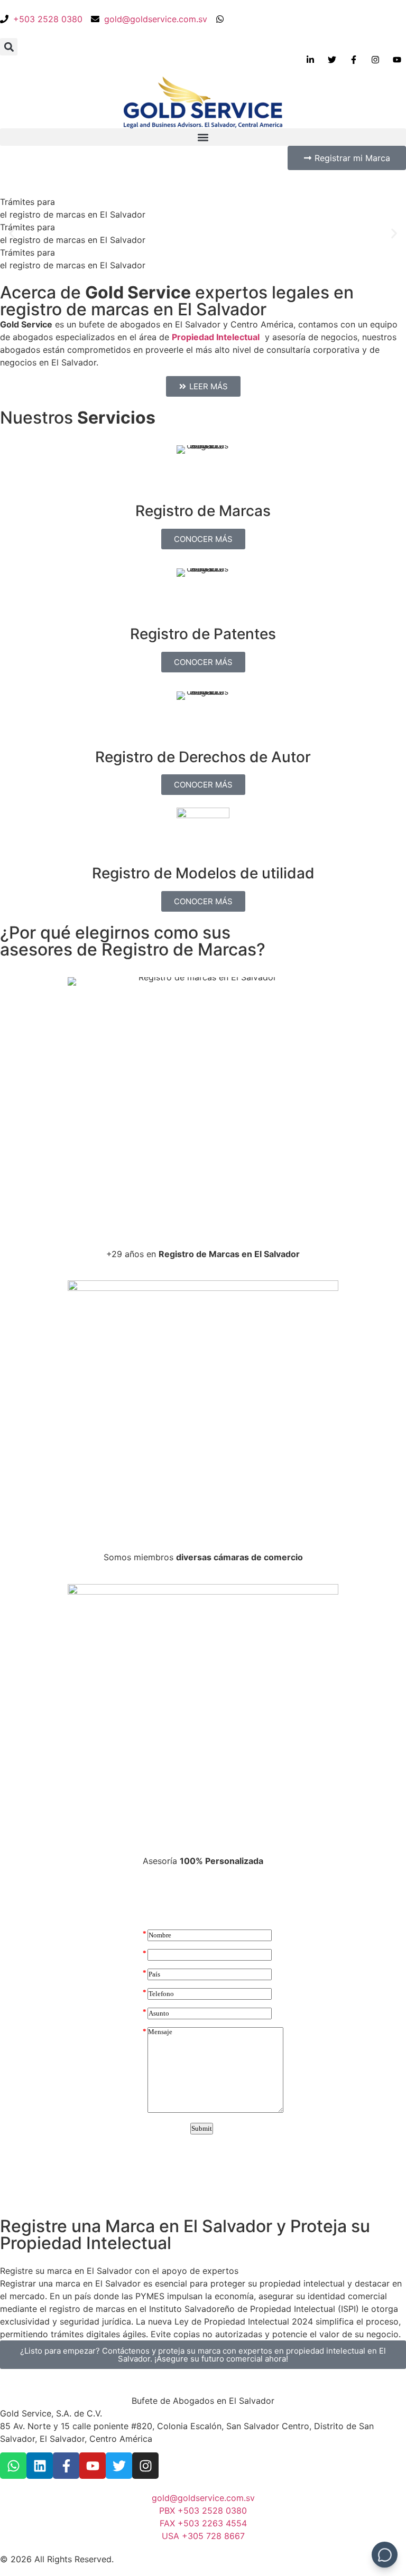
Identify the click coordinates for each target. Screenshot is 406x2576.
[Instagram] (145, 2466)
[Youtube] (93, 2466)
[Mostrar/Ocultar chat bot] (385, 2555)
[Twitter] (119, 2466)
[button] (9, 47)
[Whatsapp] (13, 2466)
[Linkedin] (40, 2466)
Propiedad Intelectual (216, 337)
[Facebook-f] (66, 2466)
